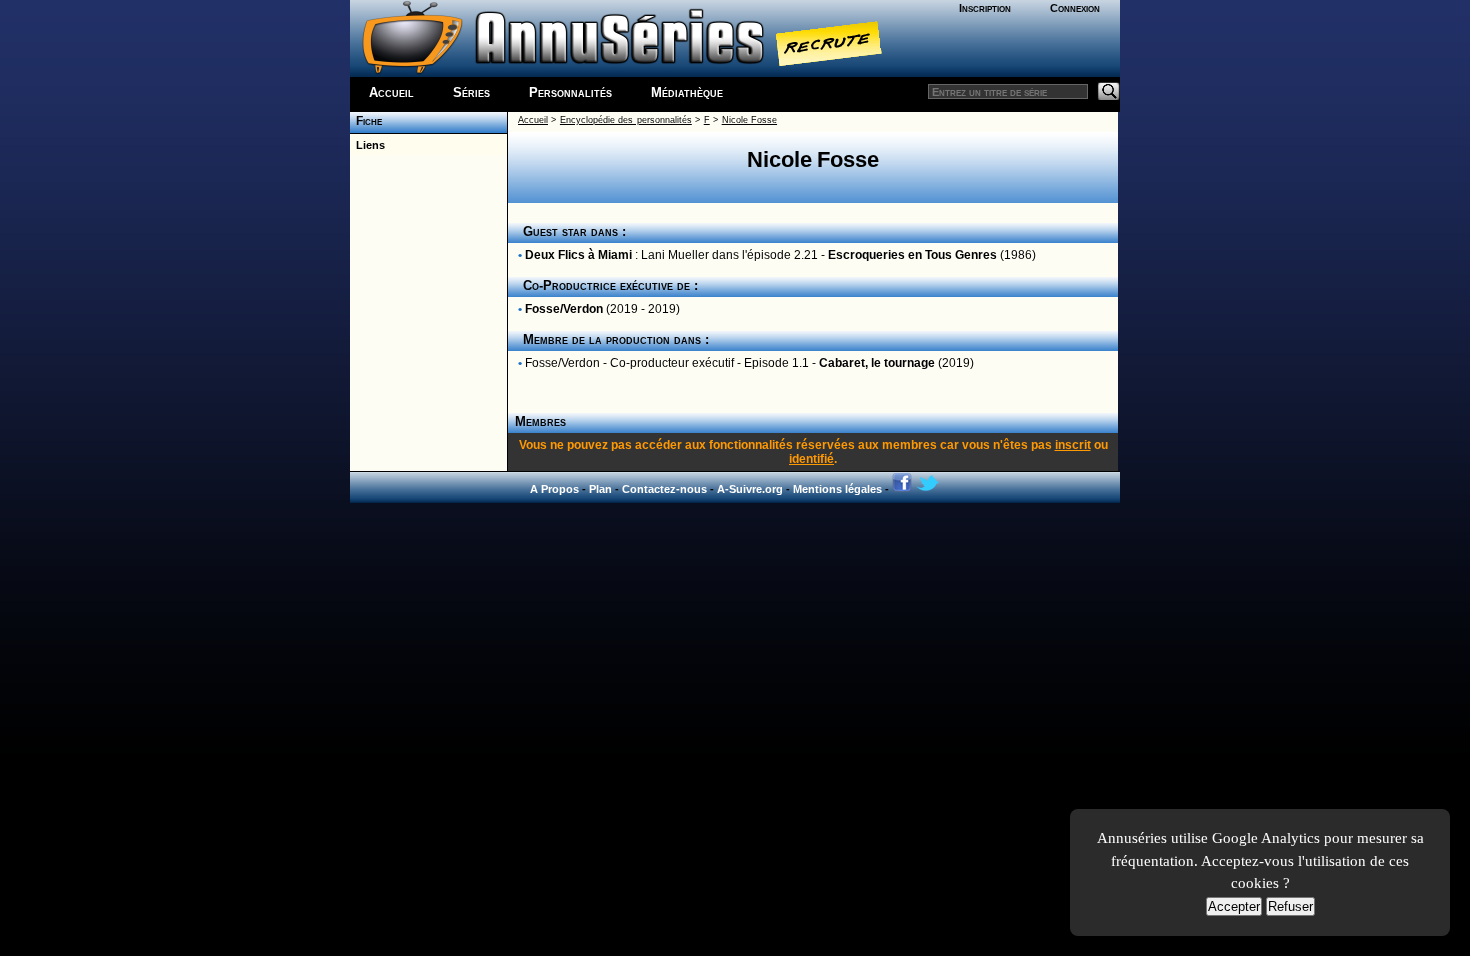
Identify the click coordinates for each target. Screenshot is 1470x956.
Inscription (985, 8)
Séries (471, 92)
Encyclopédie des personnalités (626, 120)
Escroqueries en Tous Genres (912, 255)
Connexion (1075, 8)
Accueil (391, 92)
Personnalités (570, 92)
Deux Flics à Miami (578, 255)
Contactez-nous (664, 489)
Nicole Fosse (749, 120)
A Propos (554, 489)
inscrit (1073, 445)
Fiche (366, 121)
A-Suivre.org (750, 489)
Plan (600, 489)
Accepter (1234, 906)
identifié (811, 459)
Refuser (1290, 906)
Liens (367, 145)
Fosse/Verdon (564, 309)
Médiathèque (687, 92)
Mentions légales (837, 489)
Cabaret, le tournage (877, 363)
